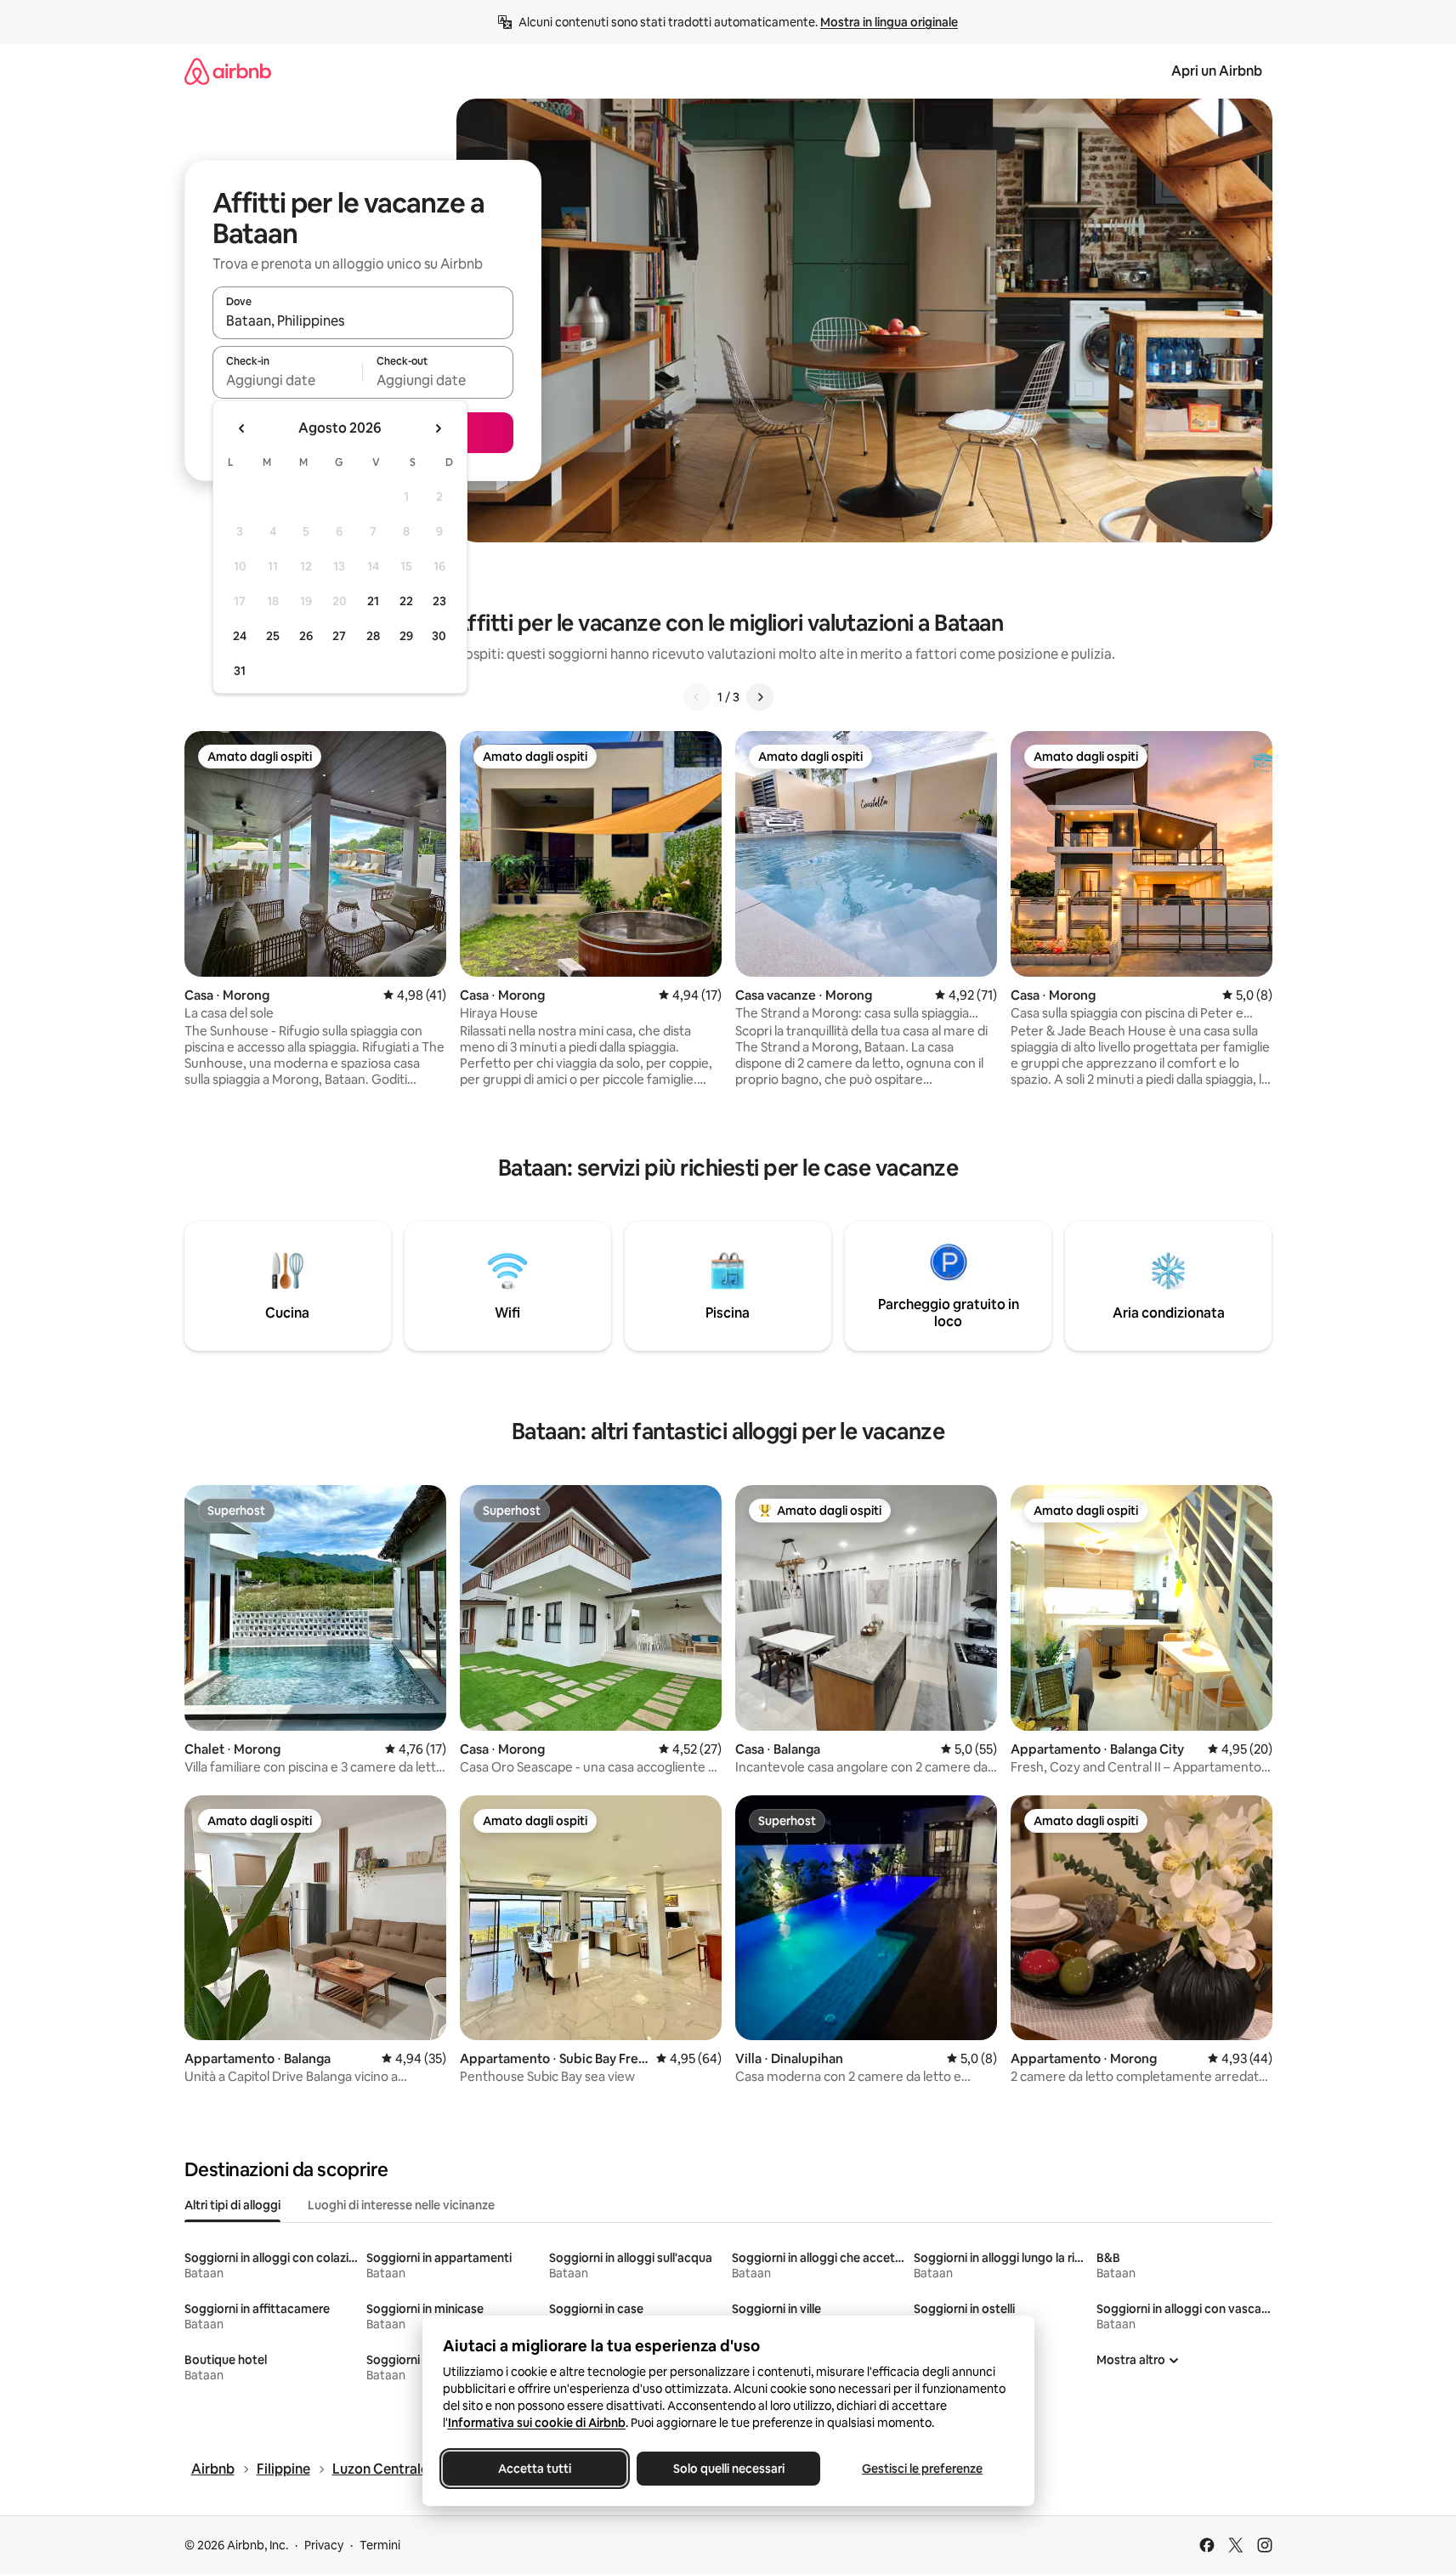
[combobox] (363, 320)
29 (406, 636)
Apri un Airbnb (1217, 71)
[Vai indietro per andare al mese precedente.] (242, 428)
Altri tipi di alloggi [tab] (232, 2205)
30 (439, 636)
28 (373, 636)
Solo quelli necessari (728, 2469)
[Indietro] (697, 697)
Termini (380, 2545)
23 (439, 601)
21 (373, 601)
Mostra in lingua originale (889, 22)
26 (306, 636)
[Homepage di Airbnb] (228, 71)
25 (273, 636)
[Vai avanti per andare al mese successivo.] (438, 428)
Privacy (324, 2545)
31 (240, 671)
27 (339, 636)
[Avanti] (760, 697)
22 (406, 601)
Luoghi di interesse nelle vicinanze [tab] (401, 2205)
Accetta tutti (535, 2469)
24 (240, 636)
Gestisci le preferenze (922, 2469)
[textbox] (288, 380)
